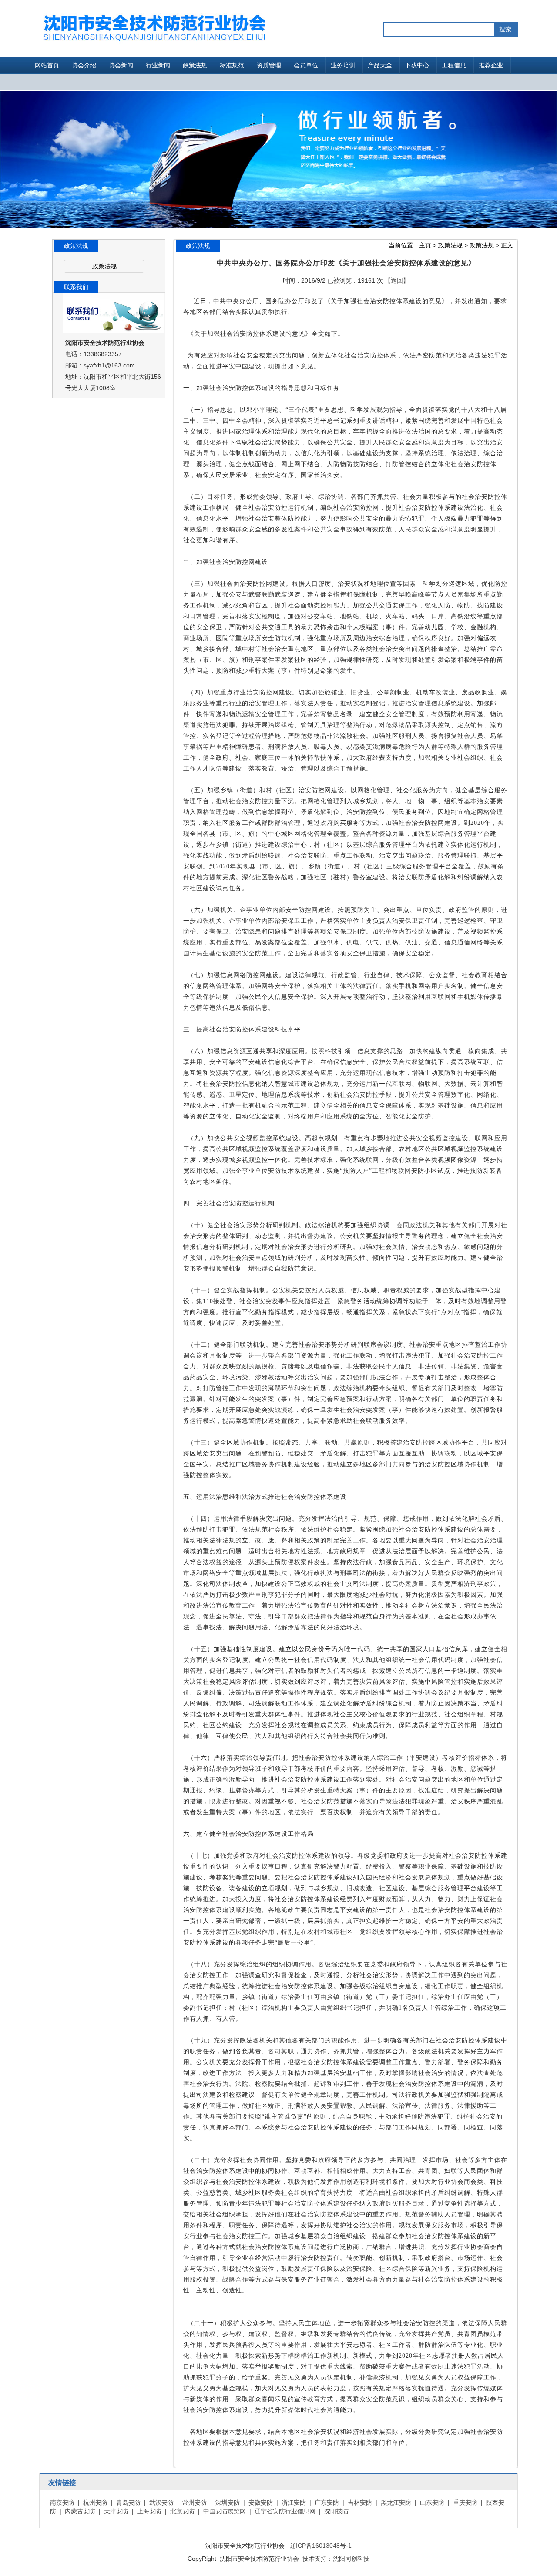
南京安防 (62, 2503)
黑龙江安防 (396, 2503)
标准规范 (232, 65)
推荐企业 (491, 65)
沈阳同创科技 (351, 2559)
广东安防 (327, 2503)
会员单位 (306, 65)
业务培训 (343, 65)
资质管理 (269, 65)
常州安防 (195, 2503)
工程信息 (454, 65)
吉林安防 (360, 2503)
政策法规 (195, 65)
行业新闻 (158, 65)
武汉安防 (161, 2503)
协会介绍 (84, 65)
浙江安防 (294, 2503)
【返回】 (397, 280)
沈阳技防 (336, 2511)
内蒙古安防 (80, 2511)
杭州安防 (95, 2503)
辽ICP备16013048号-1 (321, 2546)
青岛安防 (128, 2503)
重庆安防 (465, 2503)
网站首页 (47, 65)
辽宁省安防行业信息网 (285, 2511)
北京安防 (182, 2511)
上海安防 (149, 2511)
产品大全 (380, 65)
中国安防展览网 (225, 2511)
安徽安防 (261, 2503)
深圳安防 (228, 2503)
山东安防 (432, 2503)
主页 (425, 245)
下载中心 (417, 65)
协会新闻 (121, 65)
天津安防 (116, 2511)
